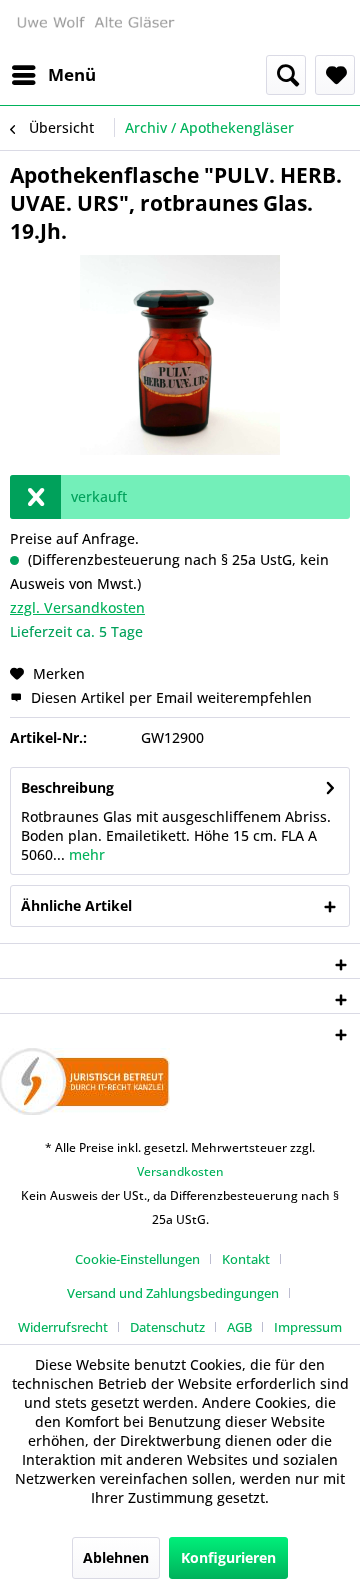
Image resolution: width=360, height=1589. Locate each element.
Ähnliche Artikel (76, 905)
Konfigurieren (228, 1557)
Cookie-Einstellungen (137, 1259)
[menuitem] (53, 75)
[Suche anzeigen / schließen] (286, 75)
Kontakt (246, 1259)
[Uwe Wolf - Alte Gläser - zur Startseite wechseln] (95, 27)
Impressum (308, 1327)
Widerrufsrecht (63, 1327)
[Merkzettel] (335, 75)
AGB (239, 1327)
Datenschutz (167, 1327)
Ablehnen (116, 1557)
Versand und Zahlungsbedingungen (173, 1293)
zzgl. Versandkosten (77, 607)
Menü (72, 74)
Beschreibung (67, 787)
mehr (85, 854)
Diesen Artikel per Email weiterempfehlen (169, 697)
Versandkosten (180, 1171)
